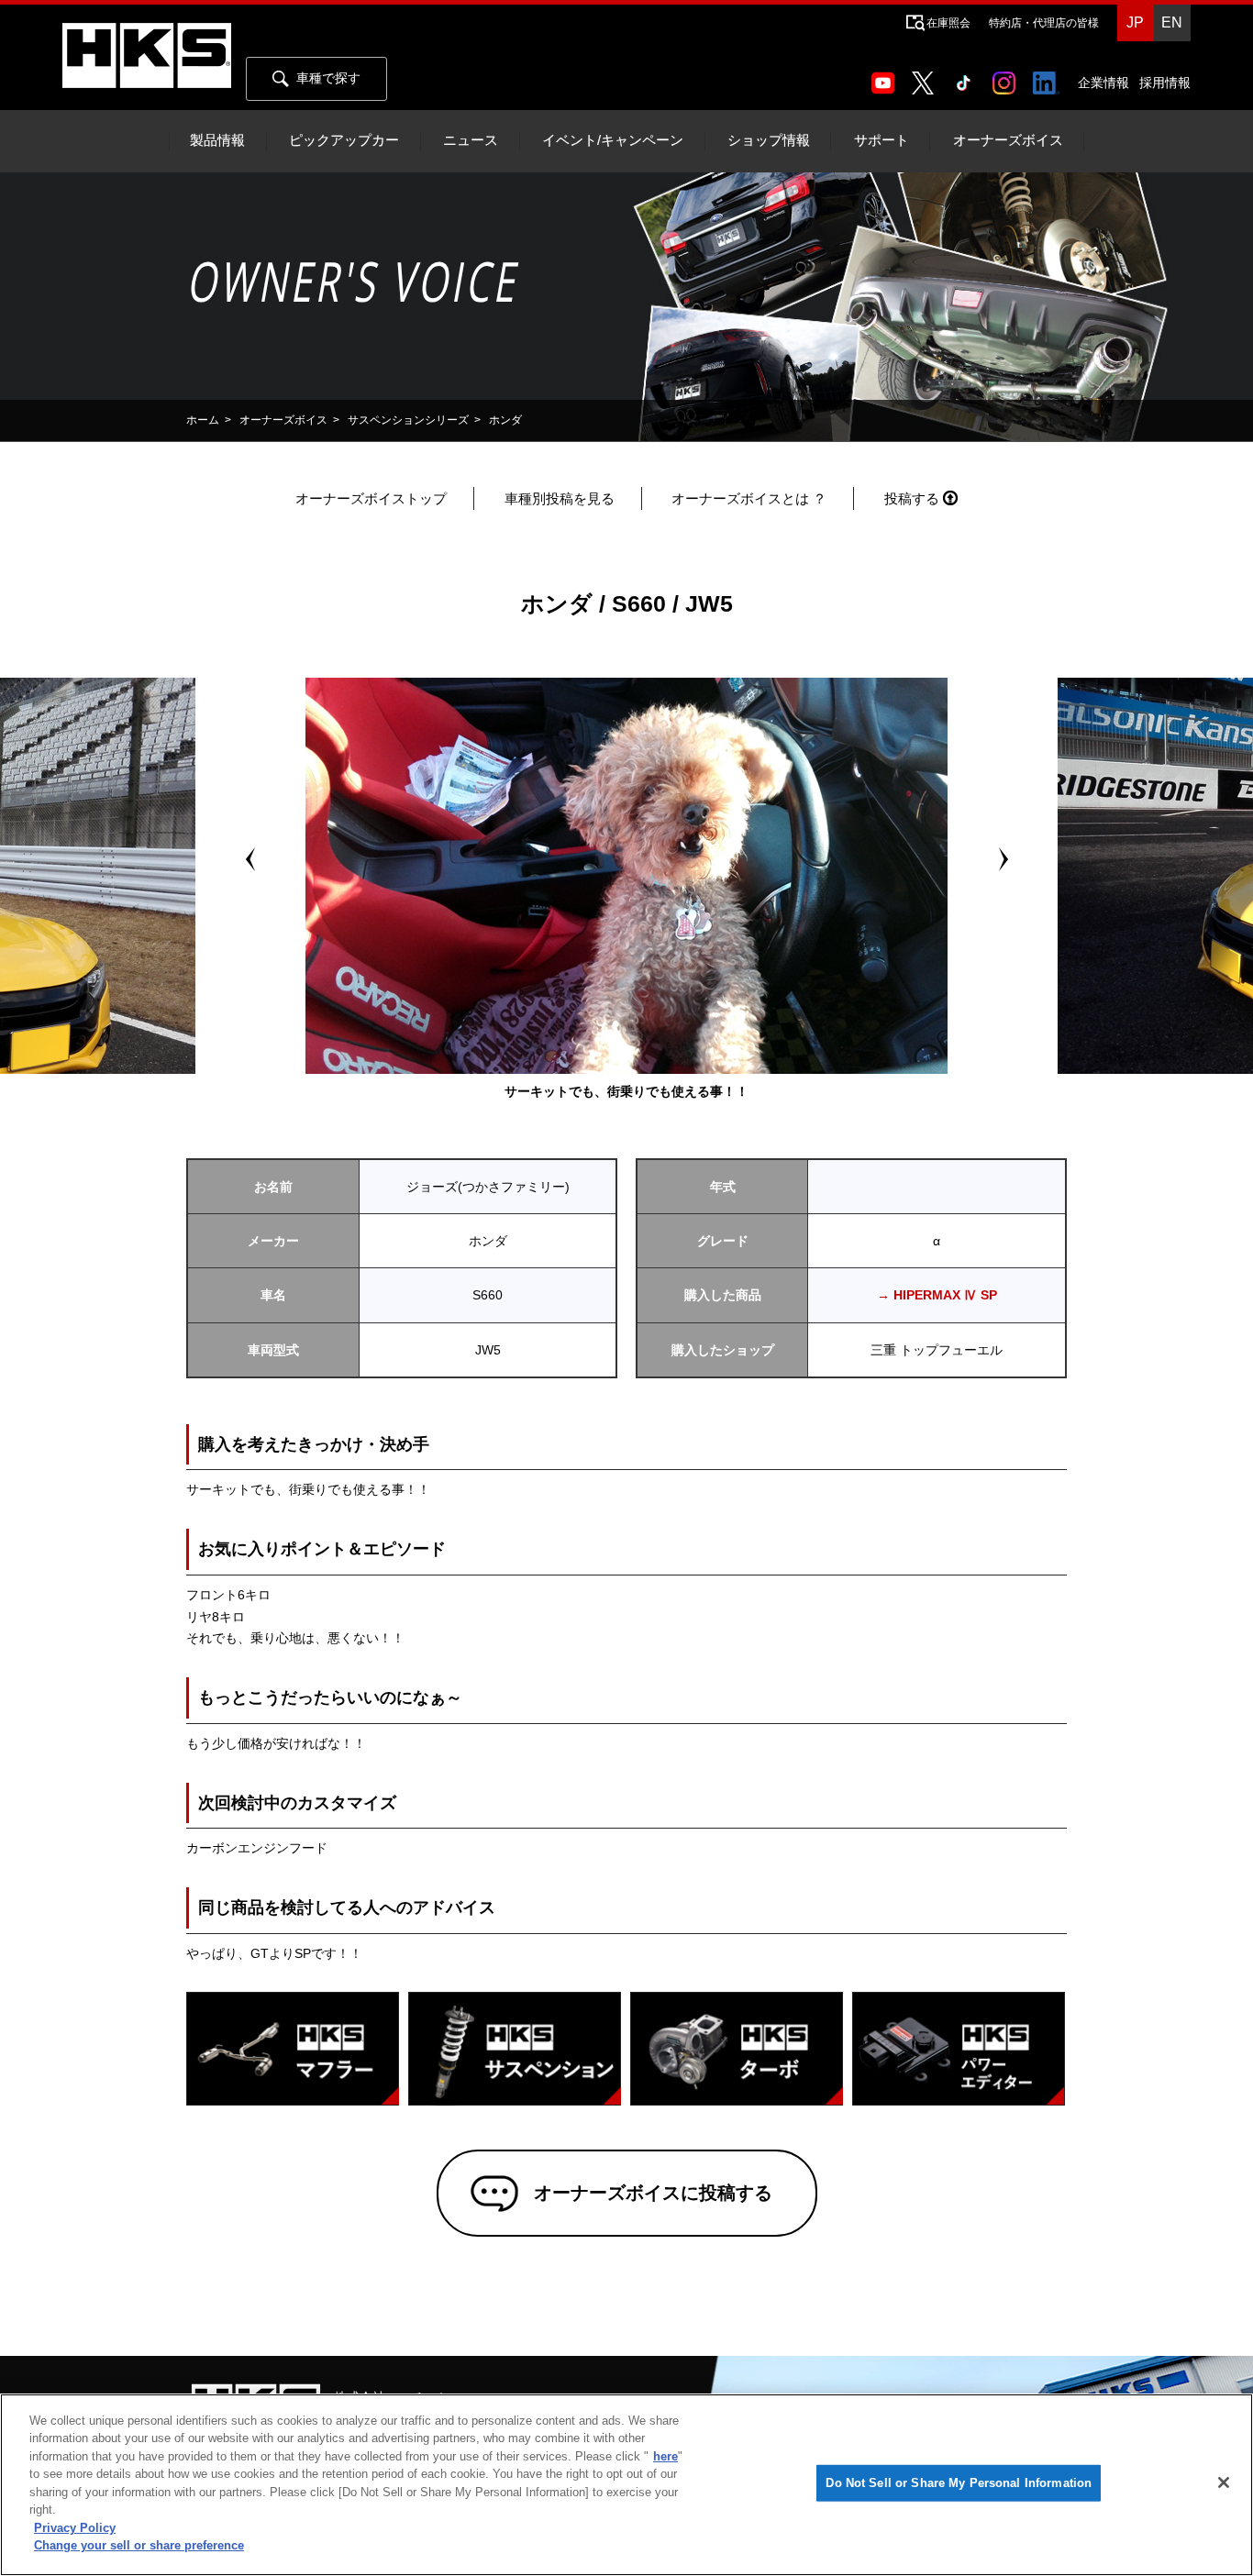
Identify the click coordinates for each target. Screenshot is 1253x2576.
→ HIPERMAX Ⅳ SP (937, 1295)
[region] (626, 2485)
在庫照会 (948, 23)
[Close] (1224, 2482)
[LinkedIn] (1050, 77)
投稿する (912, 498)
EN (1172, 22)
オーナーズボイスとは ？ (749, 498)
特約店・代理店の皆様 (1044, 23)
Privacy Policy (75, 2528)
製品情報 (217, 140)
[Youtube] (887, 77)
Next (1003, 859)
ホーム (203, 420)
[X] (926, 77)
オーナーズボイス (1008, 140)
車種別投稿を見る (560, 498)
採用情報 (1165, 83)
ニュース (471, 140)
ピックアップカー (344, 140)
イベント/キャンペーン (613, 140)
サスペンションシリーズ (408, 420)
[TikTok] (967, 77)
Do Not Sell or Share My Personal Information (959, 2483)
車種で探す (328, 78)
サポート (882, 140)
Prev (250, 859)
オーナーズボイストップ (371, 498)
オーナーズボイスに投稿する (653, 2193)
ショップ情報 (769, 140)
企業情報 (1103, 83)
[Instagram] (1008, 77)
